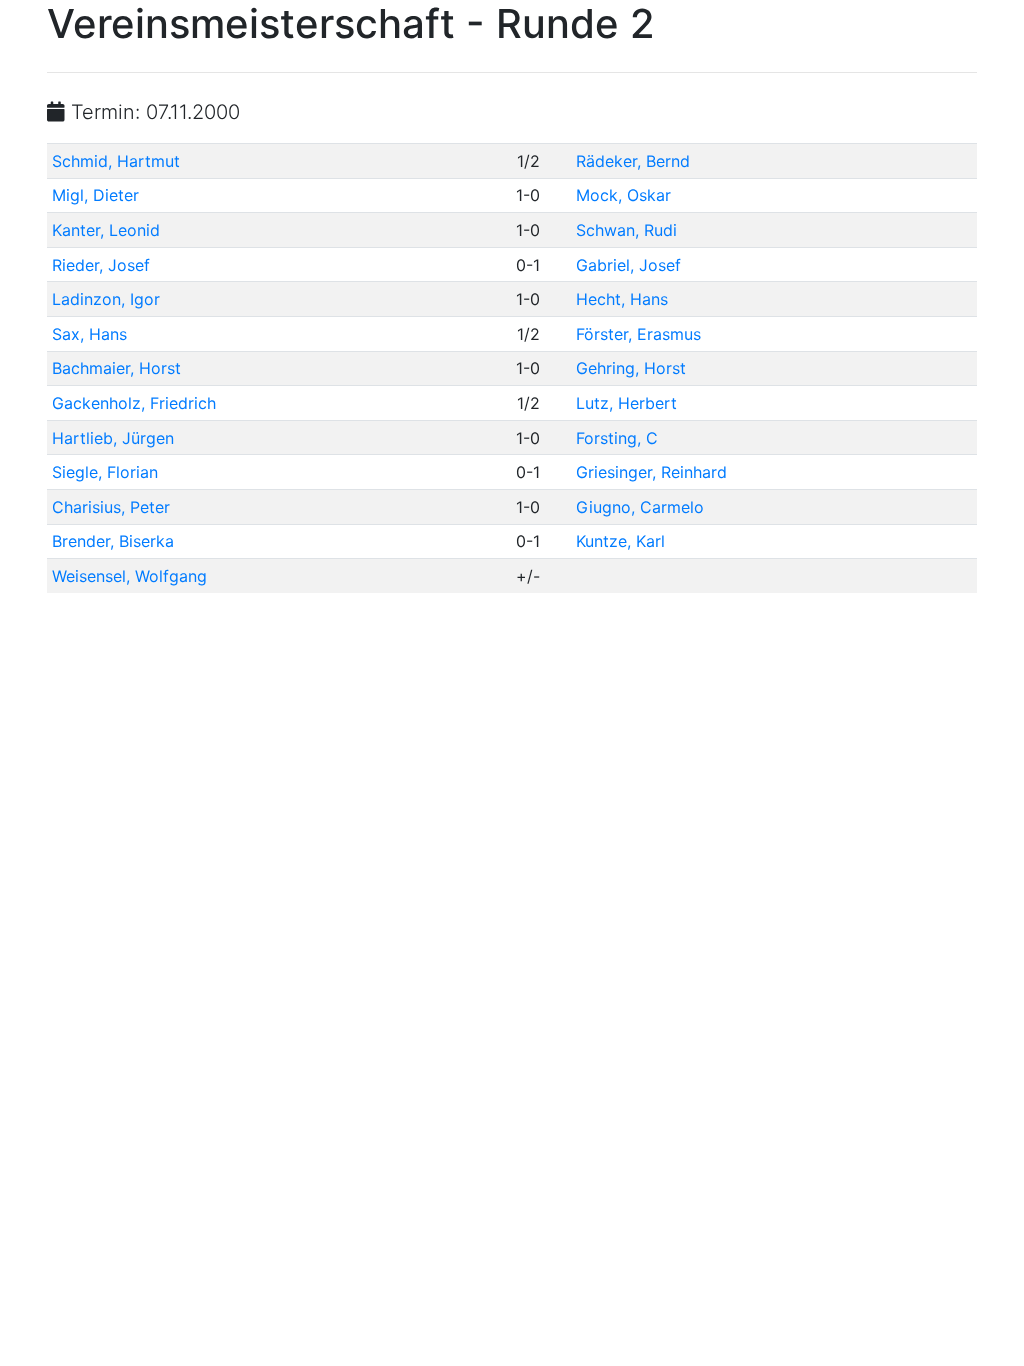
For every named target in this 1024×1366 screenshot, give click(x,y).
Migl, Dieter (95, 195)
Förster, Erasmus (638, 334)
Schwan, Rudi (626, 230)
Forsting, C (617, 438)
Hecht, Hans (622, 299)
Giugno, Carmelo (640, 507)
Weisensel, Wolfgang (129, 576)
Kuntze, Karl (620, 541)
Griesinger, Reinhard (651, 472)
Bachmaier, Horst (116, 368)
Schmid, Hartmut (116, 161)
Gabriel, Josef (628, 265)
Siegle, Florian (105, 472)
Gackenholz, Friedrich (134, 403)
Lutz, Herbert (626, 403)
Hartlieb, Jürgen (113, 438)
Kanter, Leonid (106, 230)
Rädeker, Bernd (633, 161)
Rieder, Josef (101, 265)
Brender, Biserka (113, 541)
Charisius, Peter (111, 507)
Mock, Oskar (623, 195)
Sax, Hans (89, 334)
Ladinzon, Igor (106, 299)
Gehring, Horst (631, 368)
